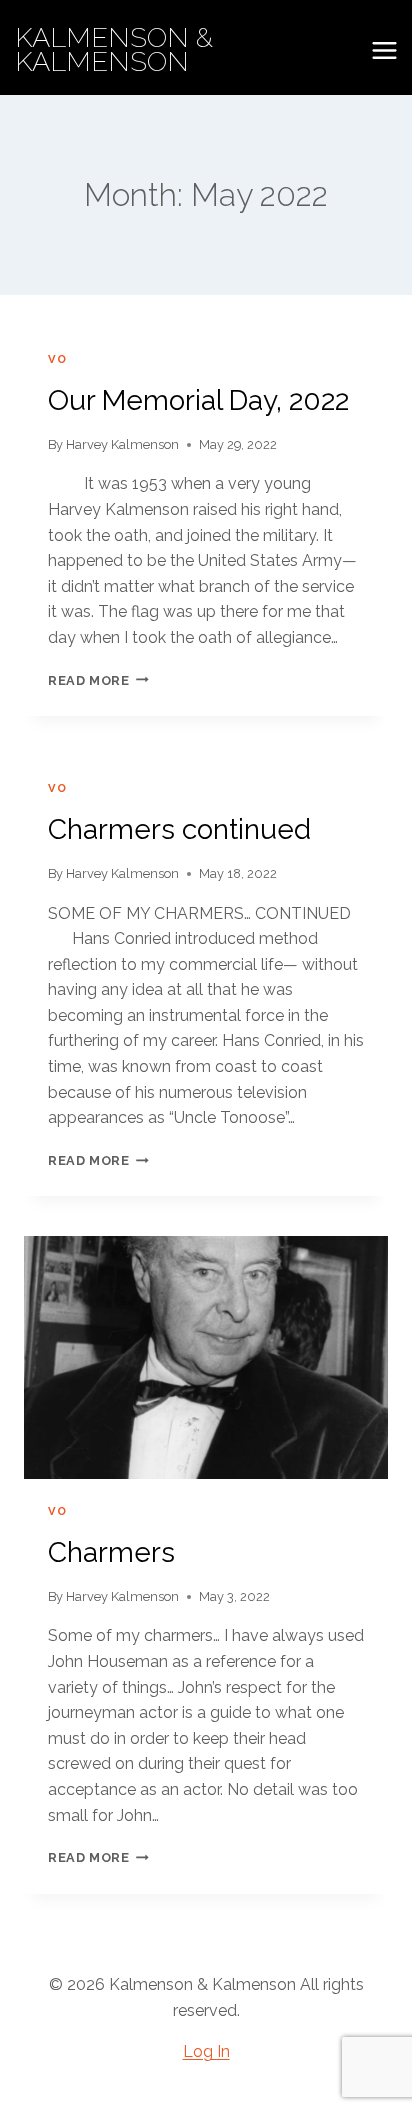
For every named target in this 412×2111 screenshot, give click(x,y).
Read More (98, 680)
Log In (206, 2051)
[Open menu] (384, 50)
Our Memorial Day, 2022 (198, 400)
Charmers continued (179, 829)
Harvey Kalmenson (122, 444)
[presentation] (206, 1357)
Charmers (111, 1552)
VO (57, 359)
